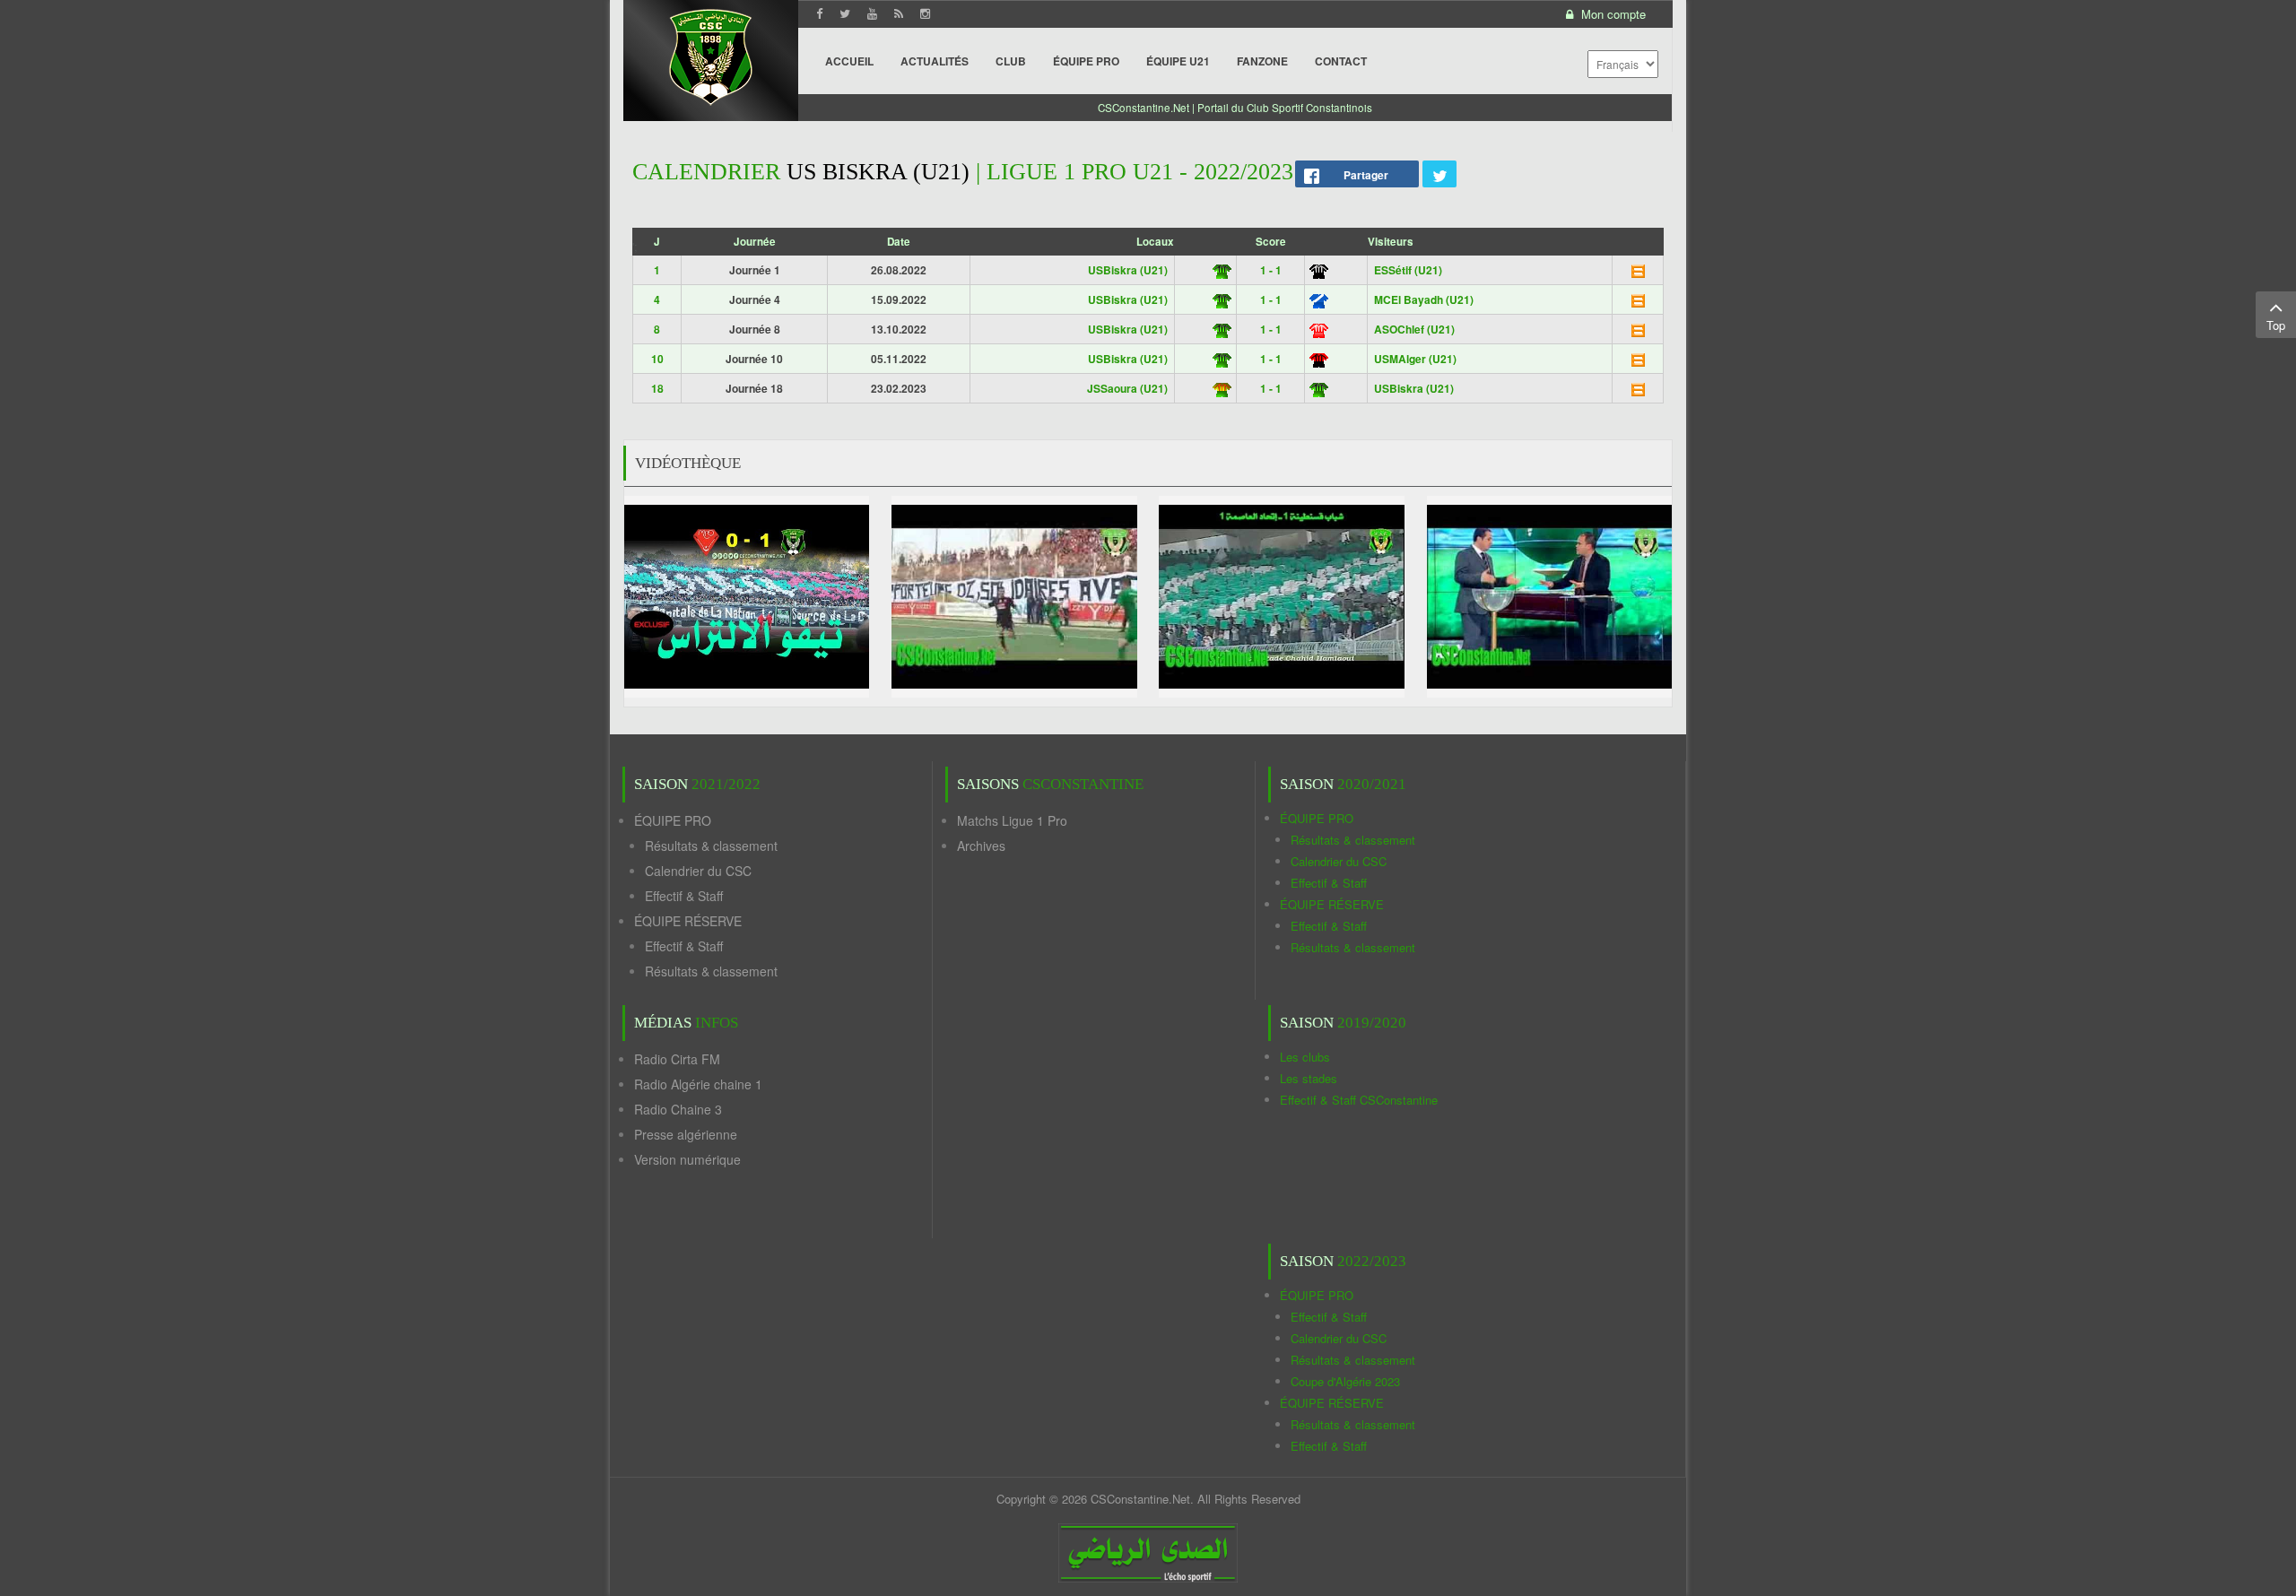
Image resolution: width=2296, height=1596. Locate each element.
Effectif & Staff (684, 896)
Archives (981, 846)
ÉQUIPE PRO (673, 820)
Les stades (1309, 1078)
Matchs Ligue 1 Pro (1012, 820)
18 (657, 388)
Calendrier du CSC (698, 871)
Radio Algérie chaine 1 (698, 1084)
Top (2276, 325)
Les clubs (1305, 1057)
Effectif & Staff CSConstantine (1359, 1100)
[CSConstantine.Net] (711, 54)
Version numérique (687, 1159)
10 (657, 359)
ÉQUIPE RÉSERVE (688, 921)
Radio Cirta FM (677, 1059)
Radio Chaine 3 (678, 1109)
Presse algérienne (686, 1134)
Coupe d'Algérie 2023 (1345, 1381)
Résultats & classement (711, 846)
